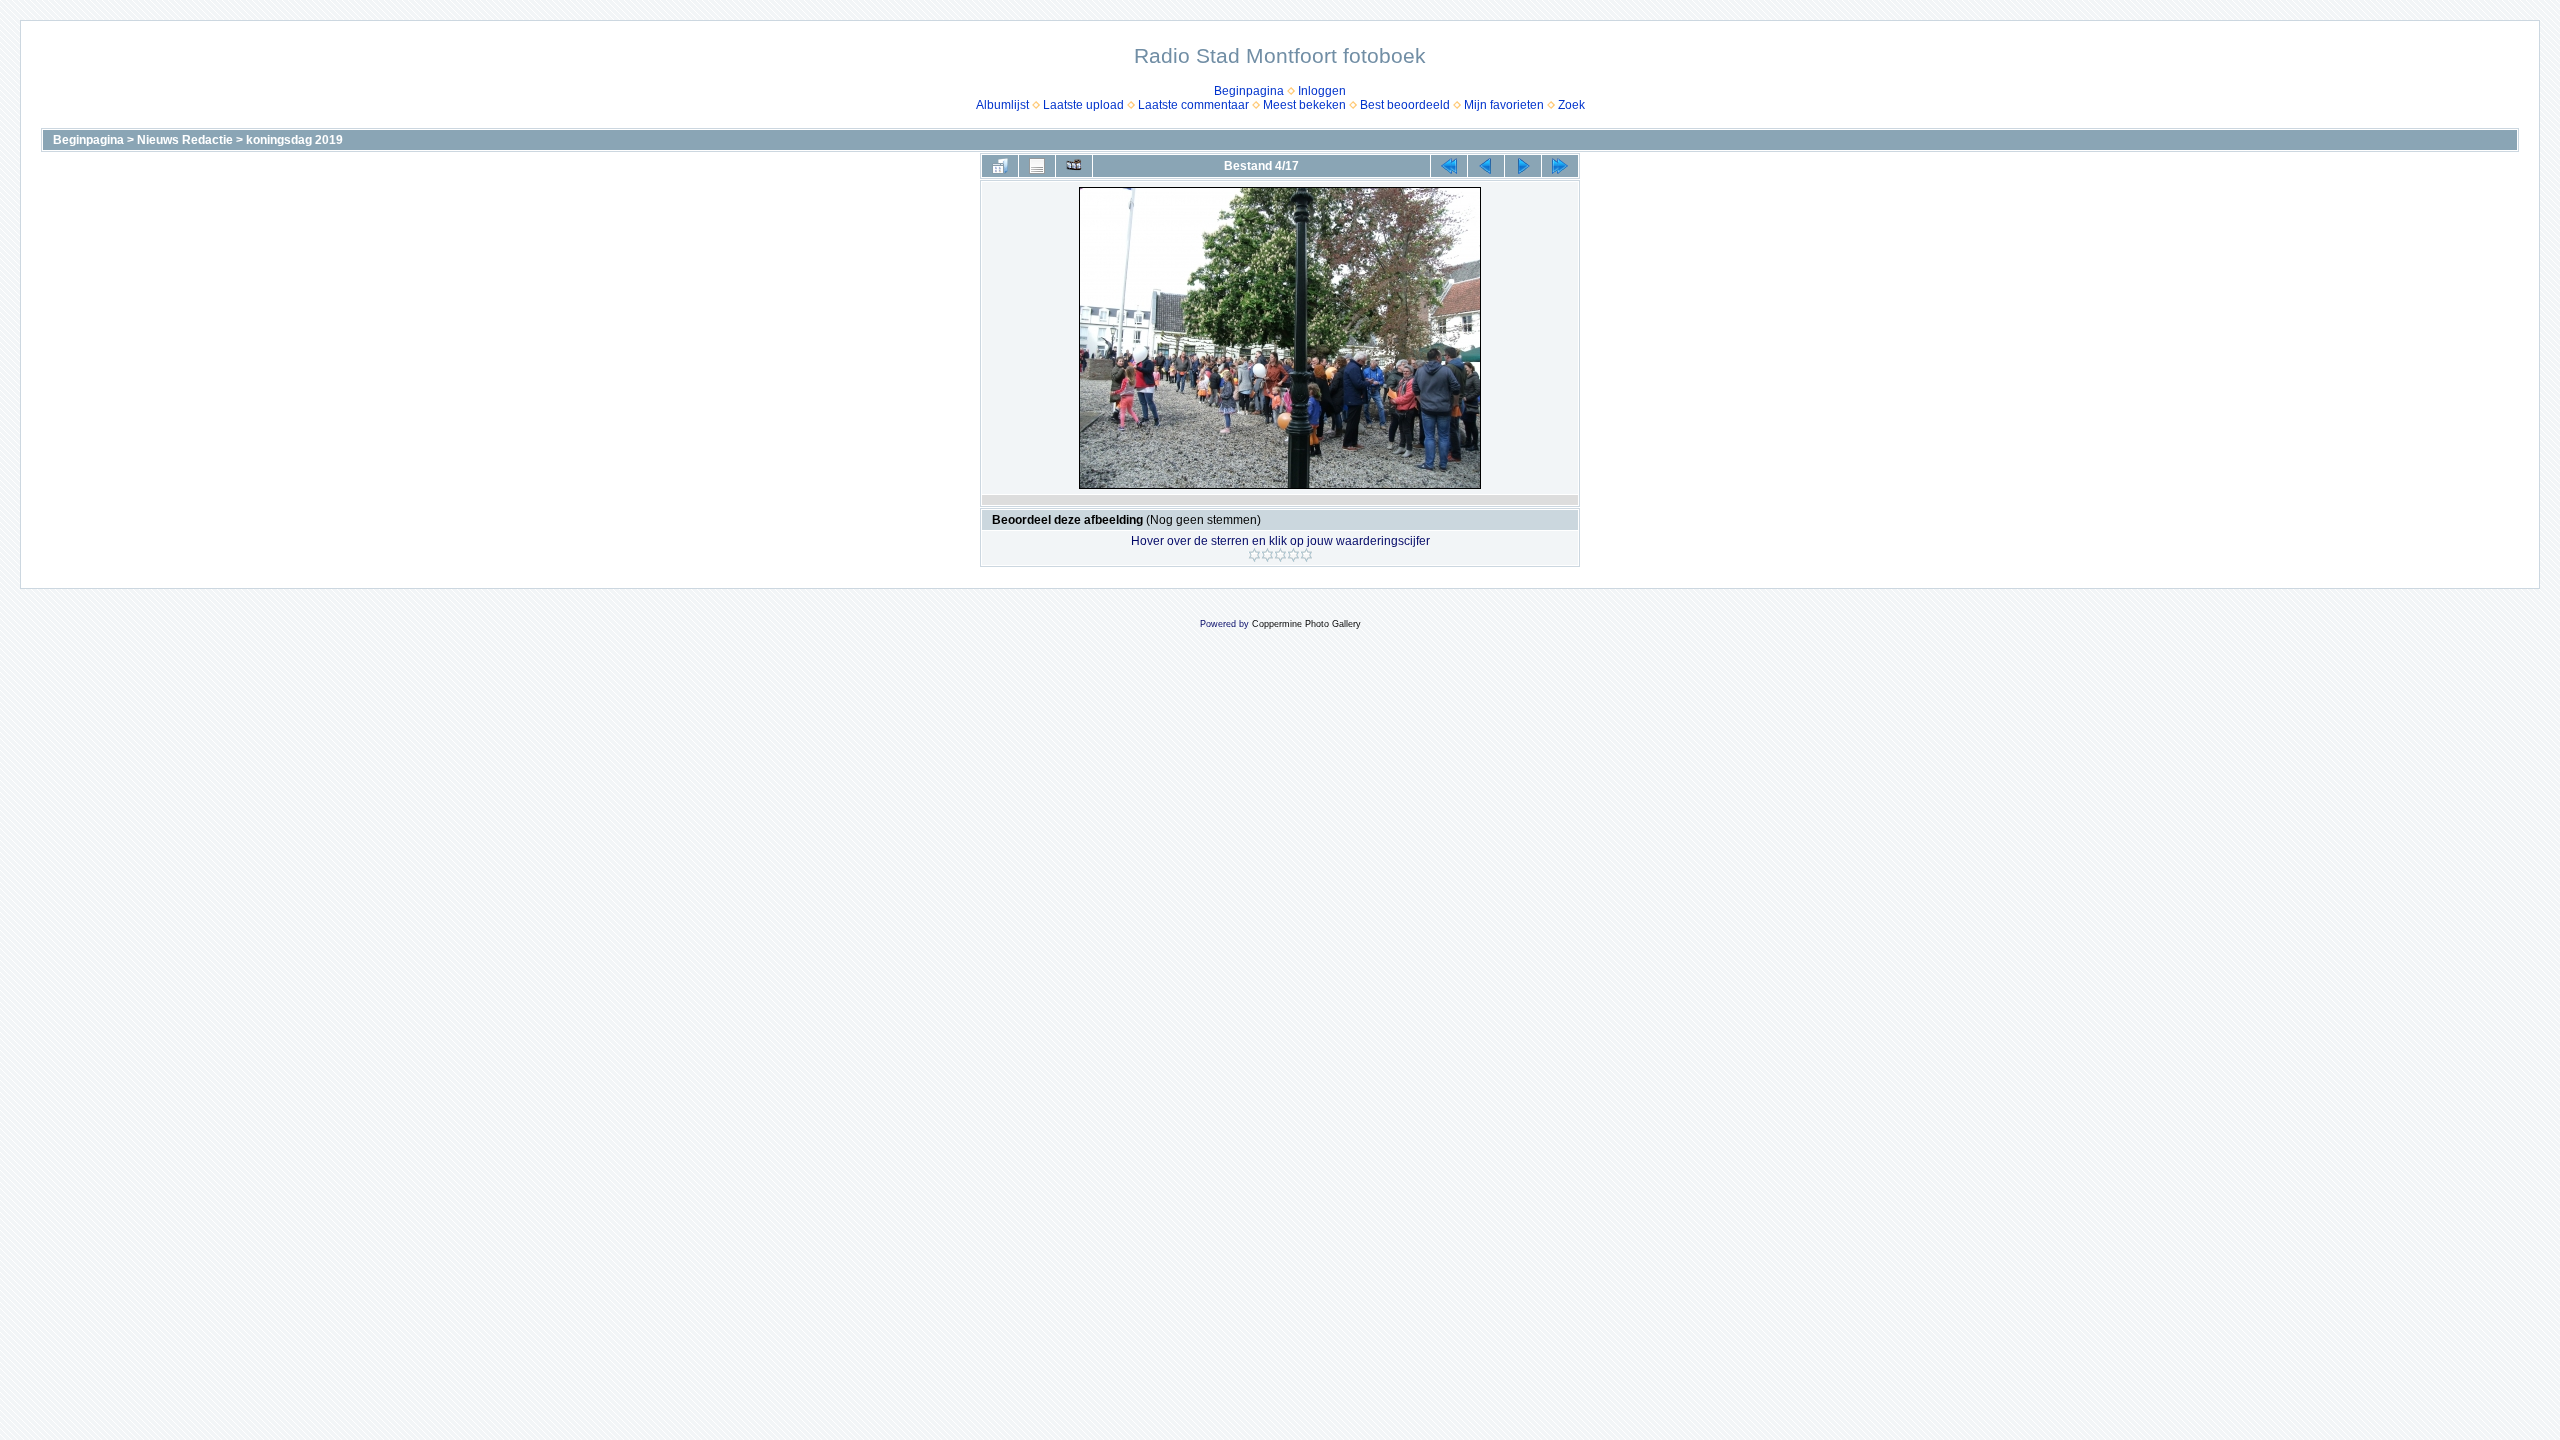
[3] (1280, 555)
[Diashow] (1074, 166)
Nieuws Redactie (185, 140)
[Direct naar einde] (1560, 166)
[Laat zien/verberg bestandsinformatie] (1037, 166)
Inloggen (1322, 91)
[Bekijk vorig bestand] (1486, 166)
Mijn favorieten (1504, 105)
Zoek (1571, 105)
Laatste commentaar (1193, 105)
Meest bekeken (1304, 105)
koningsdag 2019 (294, 140)
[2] (1267, 555)
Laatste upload (1083, 105)
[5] (1306, 555)
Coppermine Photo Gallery (1306, 624)
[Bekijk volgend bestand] (1523, 166)
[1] (1254, 555)
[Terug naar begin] (1449, 166)
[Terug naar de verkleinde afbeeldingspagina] (1000, 166)
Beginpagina (1249, 91)
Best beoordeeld (1405, 105)
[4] (1293, 555)
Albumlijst (1002, 105)
